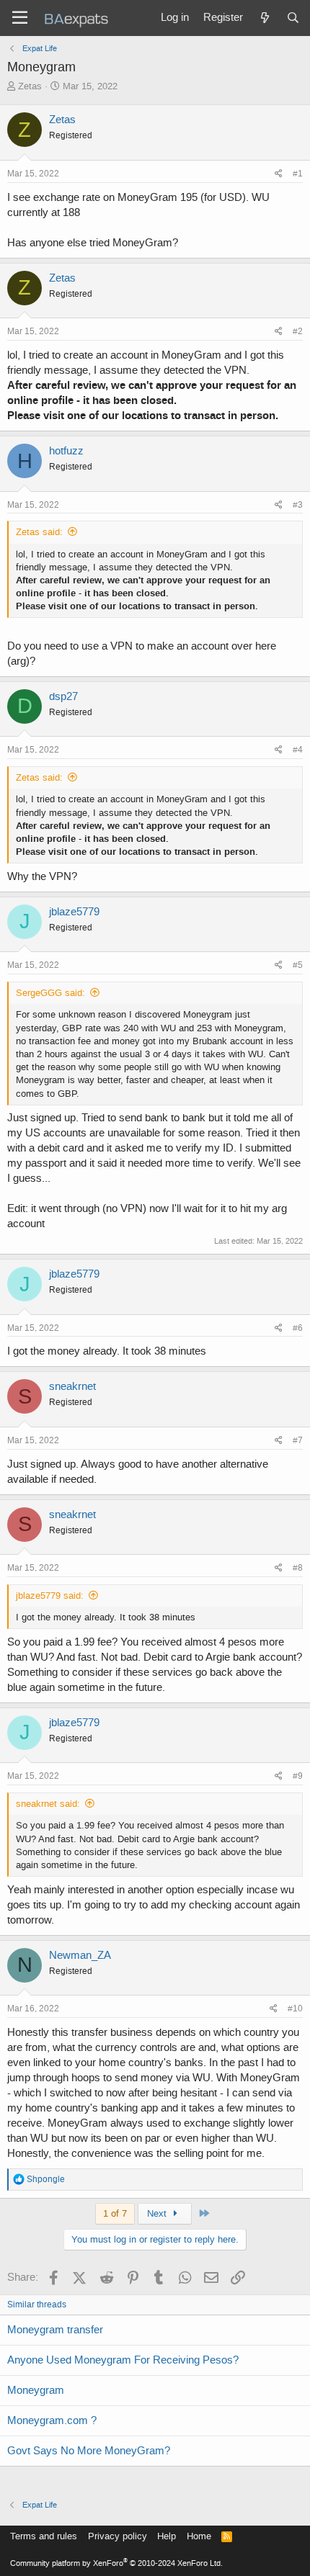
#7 (298, 1440)
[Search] (293, 18)
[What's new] (264, 18)
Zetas (30, 86)
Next (158, 2213)
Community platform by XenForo (116, 2563)
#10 (295, 2009)
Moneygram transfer (55, 2330)
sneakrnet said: (48, 1804)
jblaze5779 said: (50, 1596)
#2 (298, 331)
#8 (298, 1568)
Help (167, 2536)
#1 (298, 174)
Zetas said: (39, 532)
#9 (298, 1776)
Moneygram (36, 2390)
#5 (298, 965)
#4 (298, 750)
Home (199, 2536)
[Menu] (20, 18)
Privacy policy (118, 2536)
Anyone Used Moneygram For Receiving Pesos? (123, 2360)
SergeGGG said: (50, 993)
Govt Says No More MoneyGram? (89, 2451)
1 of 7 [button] (115, 2213)
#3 (298, 505)
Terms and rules (44, 2536)
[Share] (279, 174)
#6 (298, 1328)
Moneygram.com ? (52, 2420)
